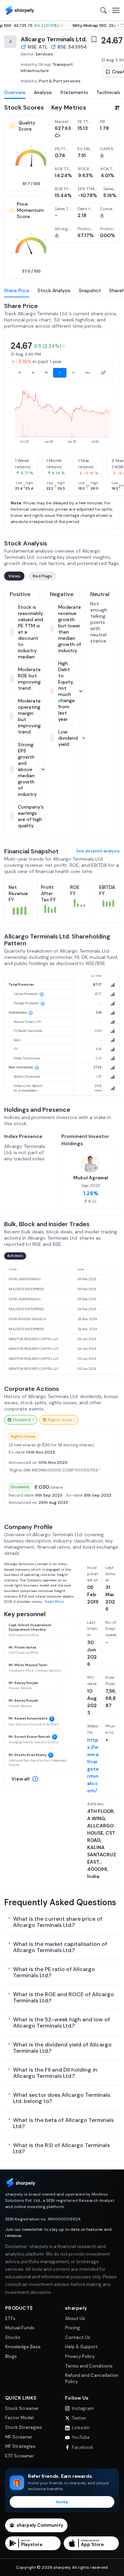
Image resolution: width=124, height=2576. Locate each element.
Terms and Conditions (89, 2366)
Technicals (108, 92)
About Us (75, 2318)
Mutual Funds (20, 2328)
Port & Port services (60, 81)
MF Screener (19, 2437)
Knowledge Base (23, 2347)
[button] (25, 1779)
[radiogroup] (62, 373)
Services (44, 54)
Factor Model (19, 2418)
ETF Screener (20, 2456)
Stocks (13, 2337)
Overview (15, 92)
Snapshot (90, 290)
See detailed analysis (98, 851)
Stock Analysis (54, 290)
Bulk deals (15, 1256)
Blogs (11, 2356)
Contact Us (78, 2337)
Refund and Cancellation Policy (92, 2378)
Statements (74, 92)
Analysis (43, 92)
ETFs (10, 2318)
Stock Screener (22, 2408)
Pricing (73, 2328)
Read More (54, 1602)
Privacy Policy (80, 2356)
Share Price (17, 290)
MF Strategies (20, 2446)
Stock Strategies (24, 2427)
